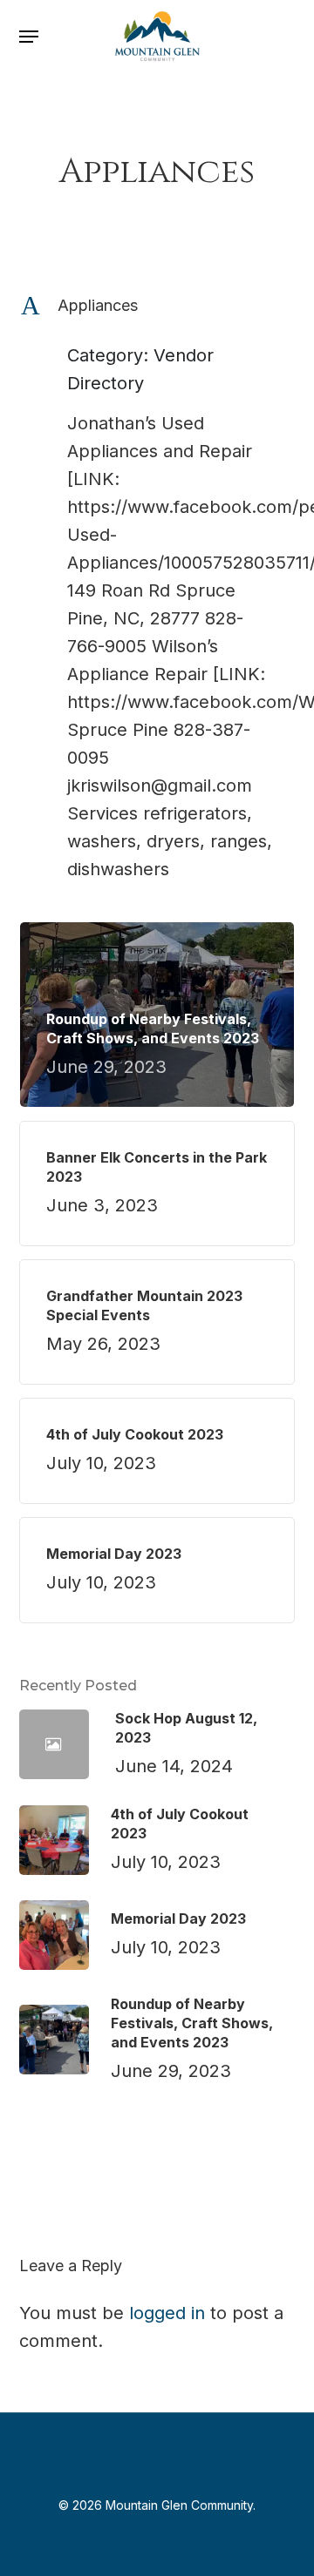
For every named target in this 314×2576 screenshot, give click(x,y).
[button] (29, 37)
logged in (167, 2313)
